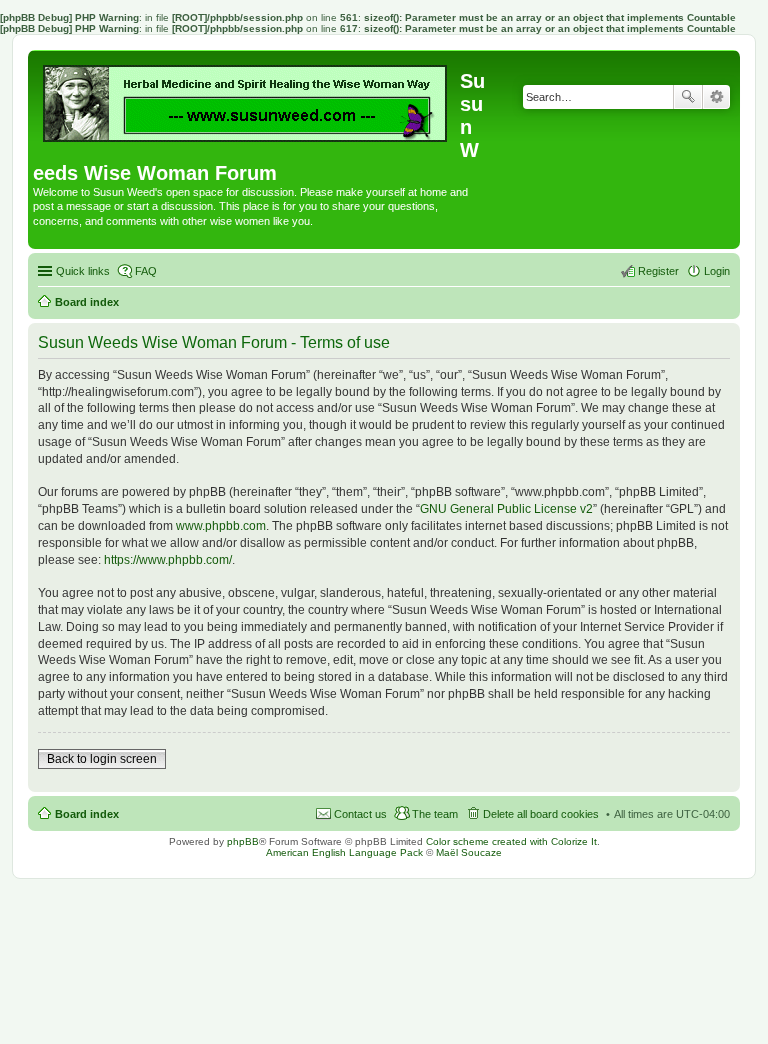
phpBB (243, 841)
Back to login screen (102, 759)
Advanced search (716, 97)
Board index (87, 814)
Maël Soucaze (469, 852)
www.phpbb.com (221, 526)
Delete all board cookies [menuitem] (541, 814)
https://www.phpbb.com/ (168, 560)
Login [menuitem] (717, 271)
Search (688, 97)
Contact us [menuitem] (360, 814)
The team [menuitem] (435, 814)
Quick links (83, 271)
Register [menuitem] (658, 271)
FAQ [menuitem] (146, 271)
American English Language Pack (344, 852)
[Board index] (246, 98)
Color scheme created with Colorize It (511, 841)
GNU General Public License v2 (506, 509)
